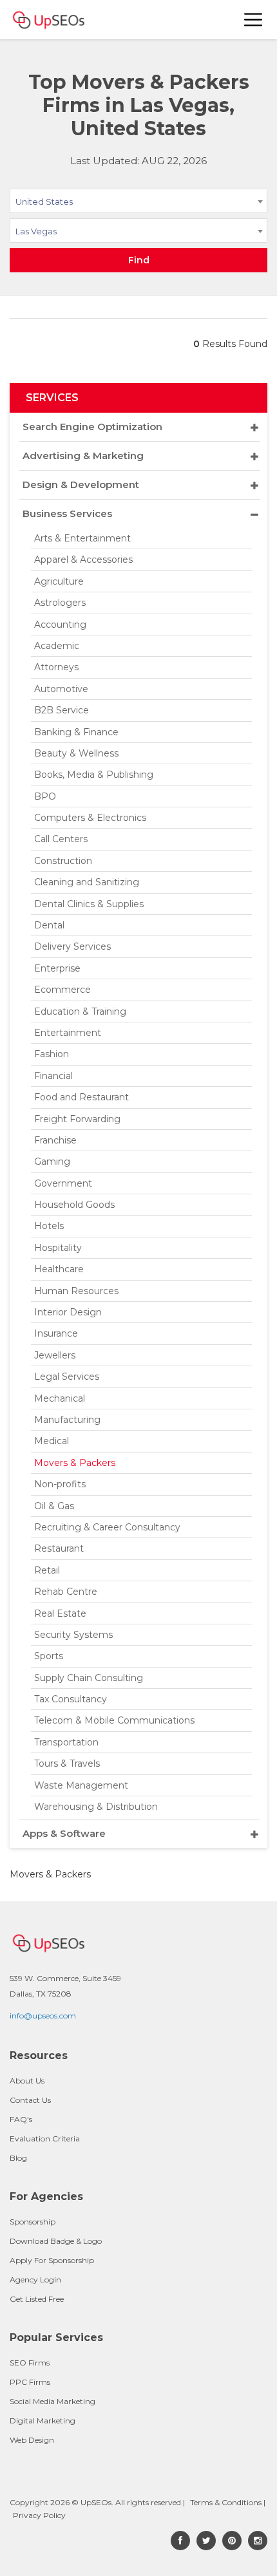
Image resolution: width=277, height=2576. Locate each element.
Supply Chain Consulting (89, 1678)
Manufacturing (67, 1420)
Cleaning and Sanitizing (87, 882)
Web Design (32, 2440)
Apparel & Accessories (83, 559)
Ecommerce (62, 990)
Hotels (49, 1226)
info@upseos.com (43, 2016)
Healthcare (59, 1269)
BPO (45, 796)
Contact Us (30, 2100)
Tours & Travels (67, 1763)
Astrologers (60, 603)
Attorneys (56, 667)
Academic (57, 646)
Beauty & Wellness (76, 753)
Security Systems (73, 1635)
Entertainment (68, 1033)
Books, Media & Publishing (94, 775)
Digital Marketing (43, 2421)
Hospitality (58, 1248)
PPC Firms (30, 2382)
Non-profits (60, 1484)
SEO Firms (30, 2363)
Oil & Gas (54, 1506)
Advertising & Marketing (83, 456)
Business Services (67, 513)
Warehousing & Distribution (96, 1807)
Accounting (60, 625)
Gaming (52, 1161)
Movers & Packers (75, 1463)
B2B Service (62, 710)
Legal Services (67, 1377)
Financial (53, 1076)
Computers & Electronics (90, 818)
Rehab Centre (66, 1592)
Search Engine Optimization (92, 427)
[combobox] (138, 203)
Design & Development (81, 484)
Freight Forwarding (77, 1119)
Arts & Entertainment (82, 538)
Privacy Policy (39, 2515)
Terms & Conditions (226, 2502)
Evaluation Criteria (45, 2139)
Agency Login (35, 2280)
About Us (27, 2081)
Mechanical (60, 1398)
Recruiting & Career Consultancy (107, 1527)
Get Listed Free (37, 2299)
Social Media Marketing (53, 2401)
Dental (49, 925)
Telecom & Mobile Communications (114, 1720)
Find (139, 260)
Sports (49, 1656)
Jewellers (55, 1355)
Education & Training (80, 1011)
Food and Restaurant (81, 1097)
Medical (52, 1441)
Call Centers (61, 839)
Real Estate (60, 1613)
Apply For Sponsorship (52, 2260)
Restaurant (59, 1548)
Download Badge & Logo (56, 2241)
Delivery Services (72, 946)
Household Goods (74, 1205)
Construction (63, 861)
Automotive (61, 689)
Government (63, 1183)
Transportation (66, 1742)
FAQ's (21, 2119)
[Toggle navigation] (254, 20)
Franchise (55, 1140)
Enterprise (57, 968)
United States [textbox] (44, 202)
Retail (47, 1570)
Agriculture (59, 581)
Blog (18, 2158)
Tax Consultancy (71, 1699)
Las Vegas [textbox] (36, 231)
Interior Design (68, 1312)
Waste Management (81, 1785)
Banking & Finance (76, 732)
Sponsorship (33, 2222)
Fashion (52, 1054)
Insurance (56, 1333)
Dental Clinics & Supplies (89, 904)
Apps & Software (64, 1833)
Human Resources (76, 1291)
